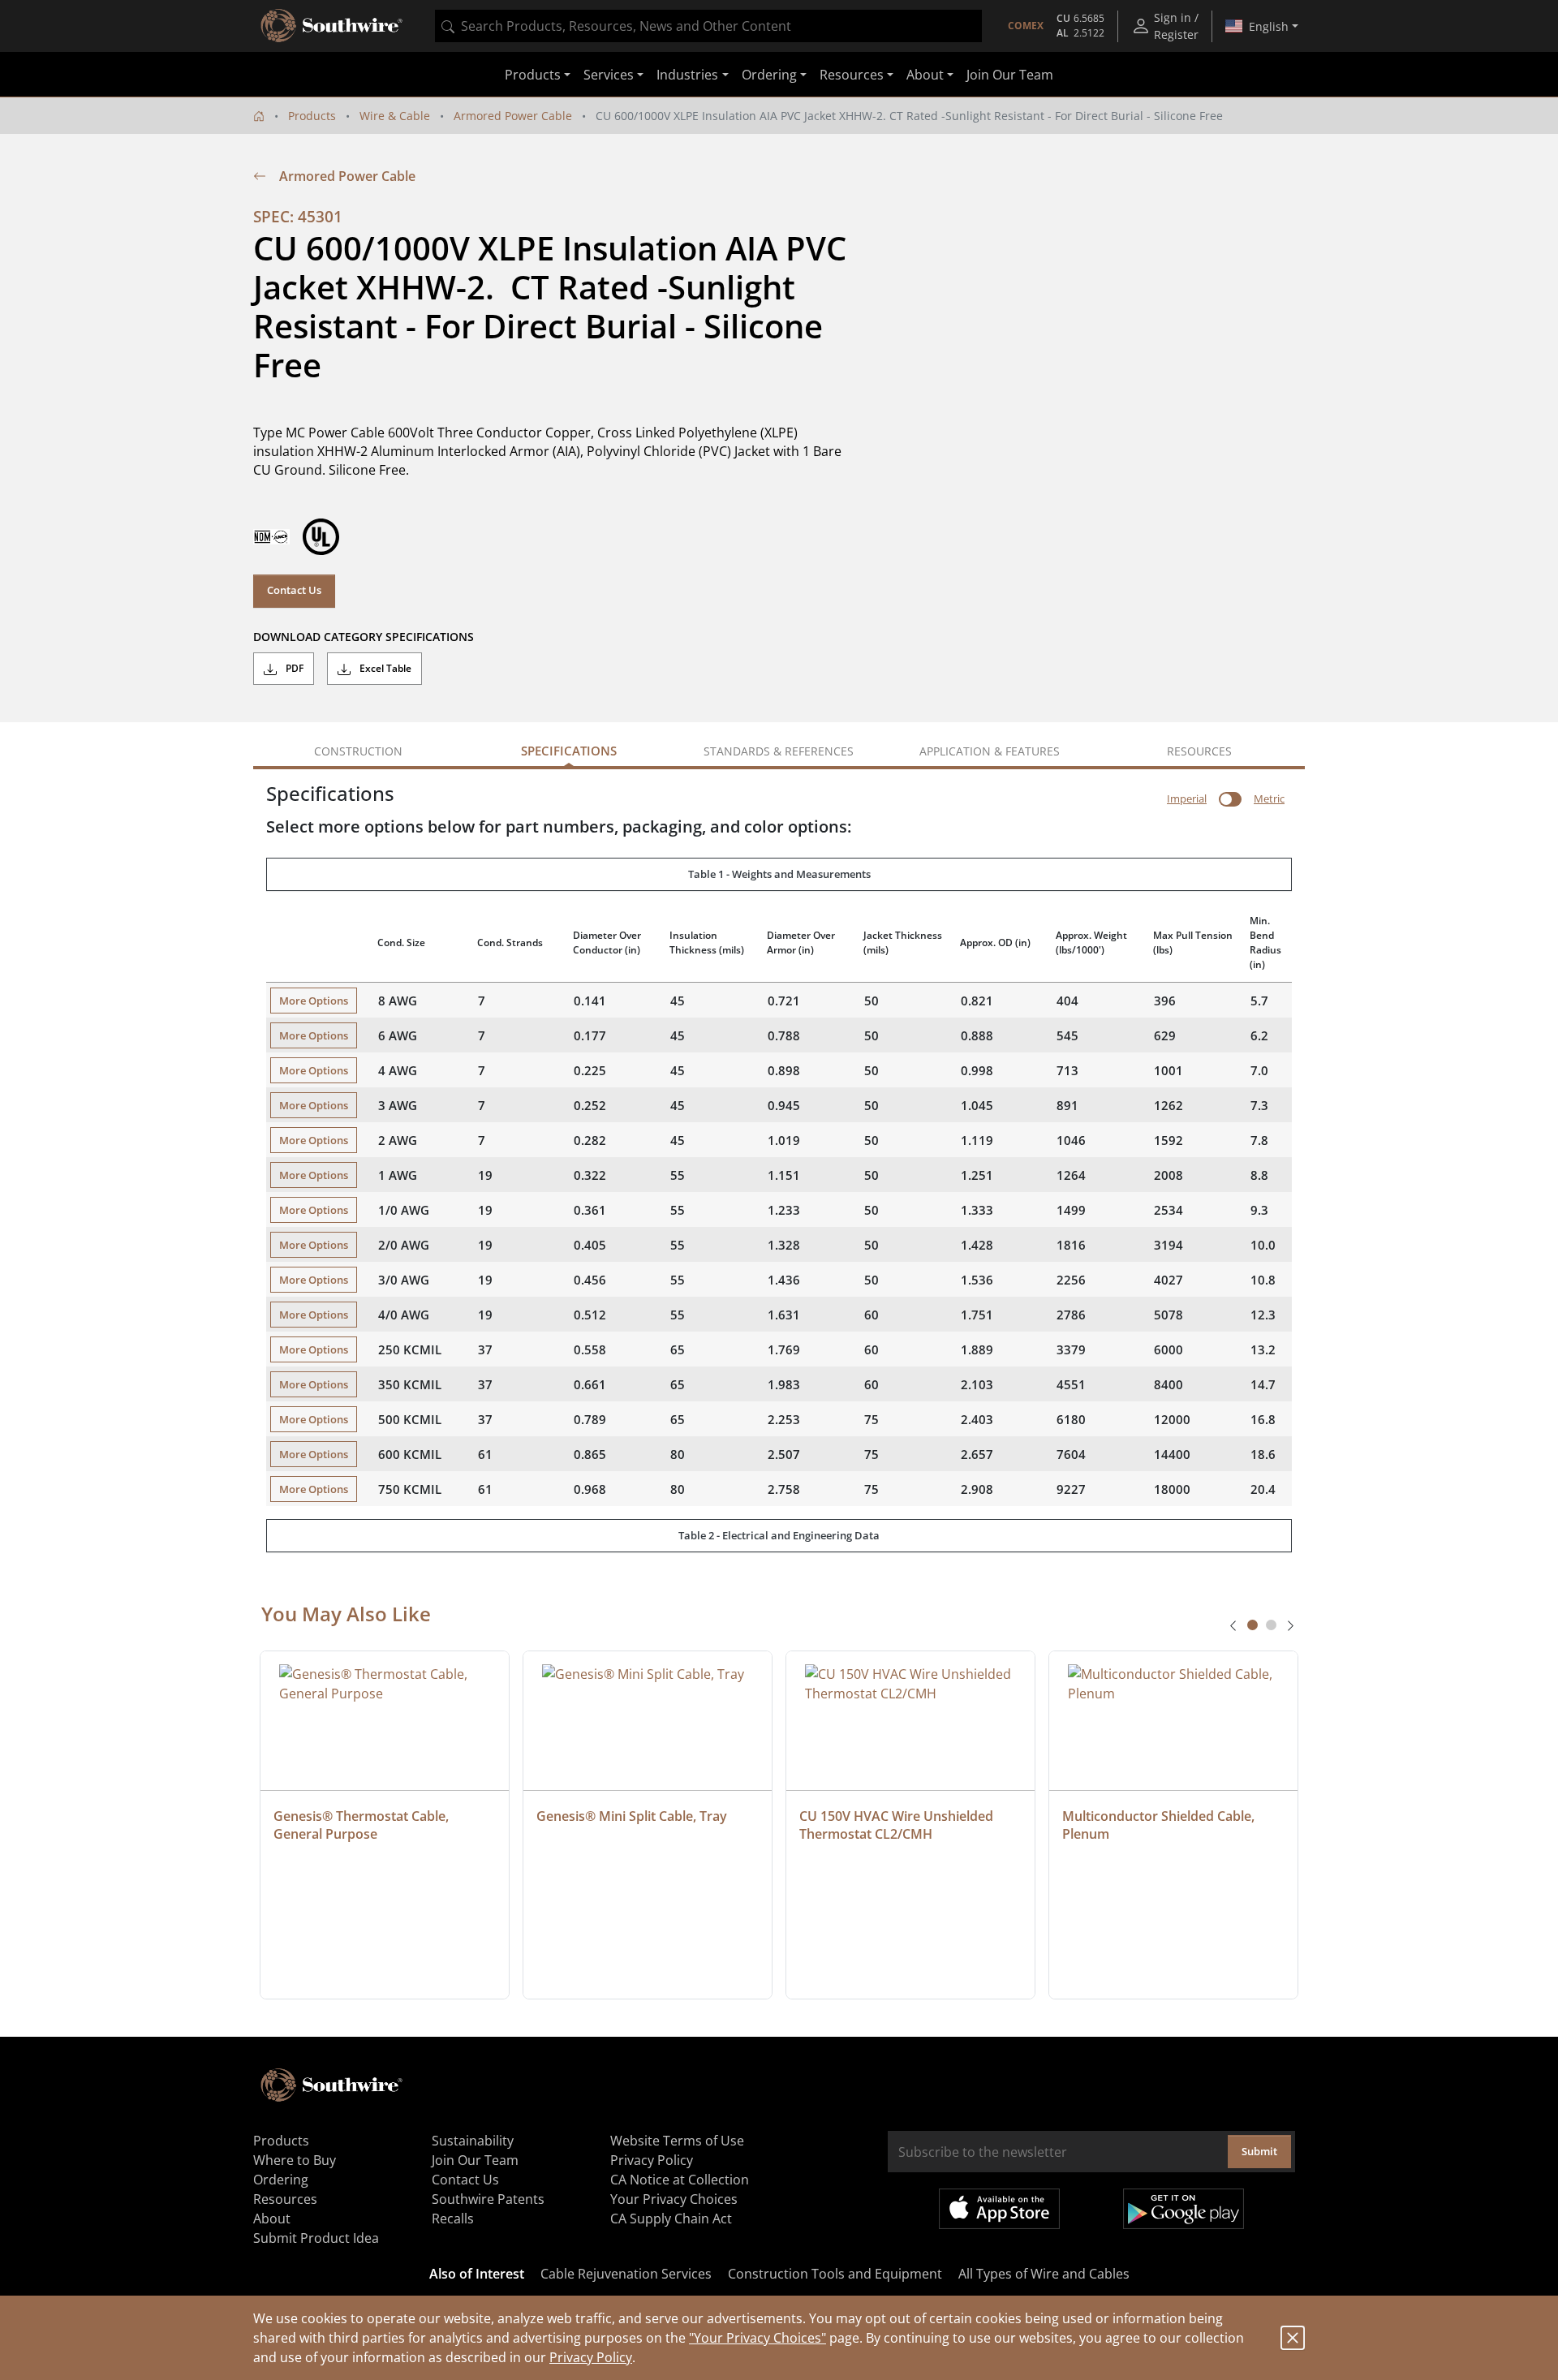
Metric (1269, 798)
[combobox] (708, 26)
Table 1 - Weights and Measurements (779, 874)
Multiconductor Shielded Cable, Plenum (1160, 1825)
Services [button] (609, 75)
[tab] (1252, 1625)
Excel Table (384, 668)
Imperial (1187, 798)
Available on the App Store (999, 2209)
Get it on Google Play (1184, 2209)
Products (312, 116)
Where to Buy (295, 2160)
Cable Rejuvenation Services (626, 2274)
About (272, 2219)
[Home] (259, 116)
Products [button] (533, 75)
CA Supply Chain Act (671, 2219)
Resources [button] (852, 75)
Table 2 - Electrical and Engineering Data (779, 1535)
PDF (293, 668)
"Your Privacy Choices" (757, 2338)
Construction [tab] (358, 751)
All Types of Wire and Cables (1044, 2274)
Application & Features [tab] (990, 751)
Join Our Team (1010, 75)
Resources (285, 2199)
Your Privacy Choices (674, 2199)
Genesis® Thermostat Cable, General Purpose (363, 1825)
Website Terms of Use (677, 2141)
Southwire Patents (488, 2199)
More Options (314, 1001)
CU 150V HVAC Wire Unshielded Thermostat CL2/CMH (898, 1825)
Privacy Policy (591, 2357)
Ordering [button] (769, 75)
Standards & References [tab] (779, 751)
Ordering (281, 2180)
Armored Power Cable (513, 116)
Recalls (453, 2219)
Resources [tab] (1199, 751)
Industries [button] (687, 75)
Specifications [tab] (569, 751)
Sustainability (473, 2141)
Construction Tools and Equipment (835, 2274)
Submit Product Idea (316, 2238)
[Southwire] (333, 26)
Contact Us (294, 590)
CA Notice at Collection (680, 2180)
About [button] (925, 75)
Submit (1259, 2151)
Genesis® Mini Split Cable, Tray (632, 1816)
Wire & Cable (395, 116)
